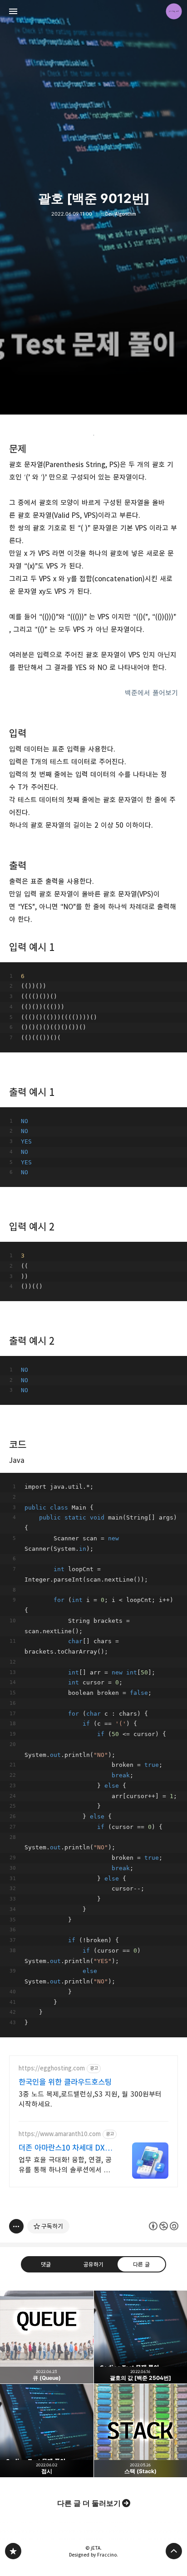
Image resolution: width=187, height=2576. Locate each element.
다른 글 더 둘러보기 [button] (89, 2503)
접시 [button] (47, 2431)
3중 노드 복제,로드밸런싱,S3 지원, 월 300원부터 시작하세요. (90, 2099)
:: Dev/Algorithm (119, 214)
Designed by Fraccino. (93, 2555)
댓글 (46, 2264)
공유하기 (93, 2264)
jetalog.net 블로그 (13, 2551)
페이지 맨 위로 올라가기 (174, 2551)
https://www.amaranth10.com (60, 2134)
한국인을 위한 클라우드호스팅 (65, 2082)
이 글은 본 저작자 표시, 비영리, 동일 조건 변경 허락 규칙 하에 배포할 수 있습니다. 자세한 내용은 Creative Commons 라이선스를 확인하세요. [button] (164, 2226)
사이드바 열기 (13, 11)
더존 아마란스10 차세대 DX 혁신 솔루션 (66, 2148)
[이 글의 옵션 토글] (16, 2226)
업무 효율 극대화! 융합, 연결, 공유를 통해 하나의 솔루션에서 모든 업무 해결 (65, 2165)
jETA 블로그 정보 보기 (174, 11)
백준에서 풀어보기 (151, 693)
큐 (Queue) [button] (47, 2337)
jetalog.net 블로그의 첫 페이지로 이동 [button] (93, 11)
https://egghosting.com (52, 2068)
